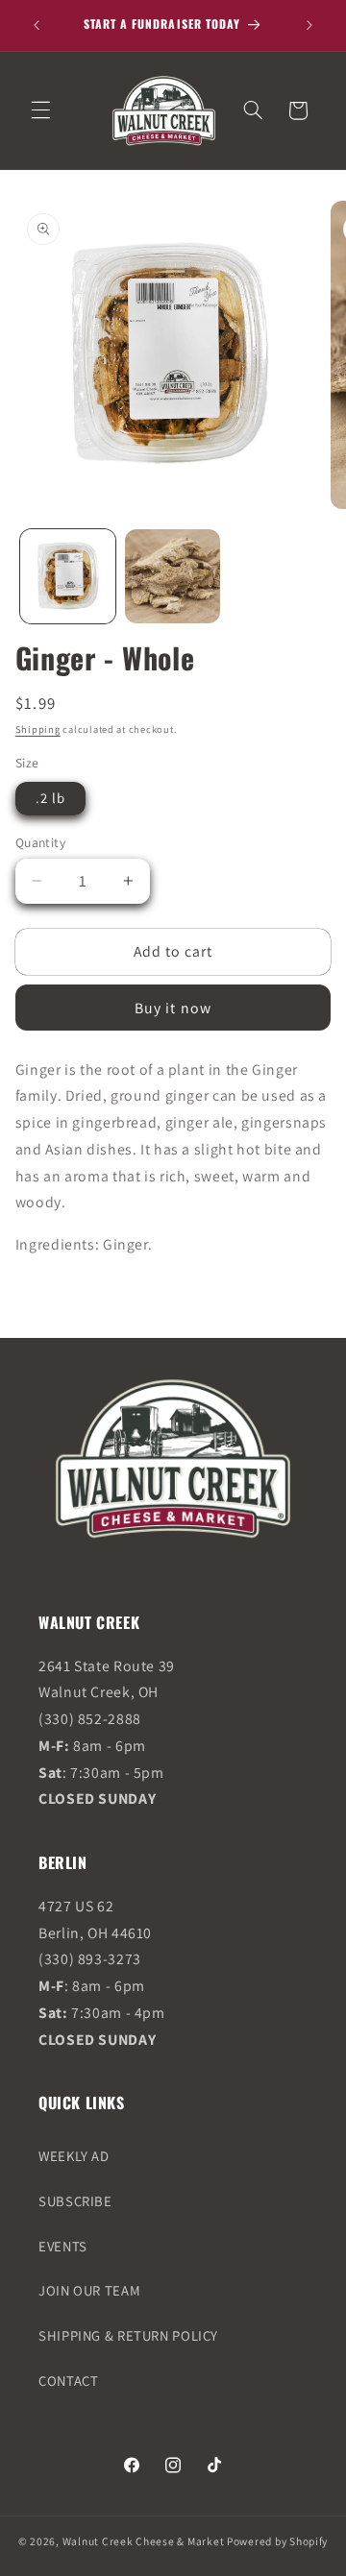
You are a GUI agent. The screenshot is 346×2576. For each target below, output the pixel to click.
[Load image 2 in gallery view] (173, 577)
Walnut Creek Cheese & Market (144, 2541)
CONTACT (68, 2381)
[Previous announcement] (37, 25)
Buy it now (173, 1008)
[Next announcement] (309, 25)
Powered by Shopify (277, 2541)
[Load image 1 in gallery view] (68, 577)
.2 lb (50, 798)
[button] (40, 110)
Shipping (38, 729)
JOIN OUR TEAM (89, 2290)
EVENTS (63, 2246)
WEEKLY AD (74, 2156)
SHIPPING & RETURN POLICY (128, 2335)
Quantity (40, 842)
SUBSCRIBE (75, 2201)
